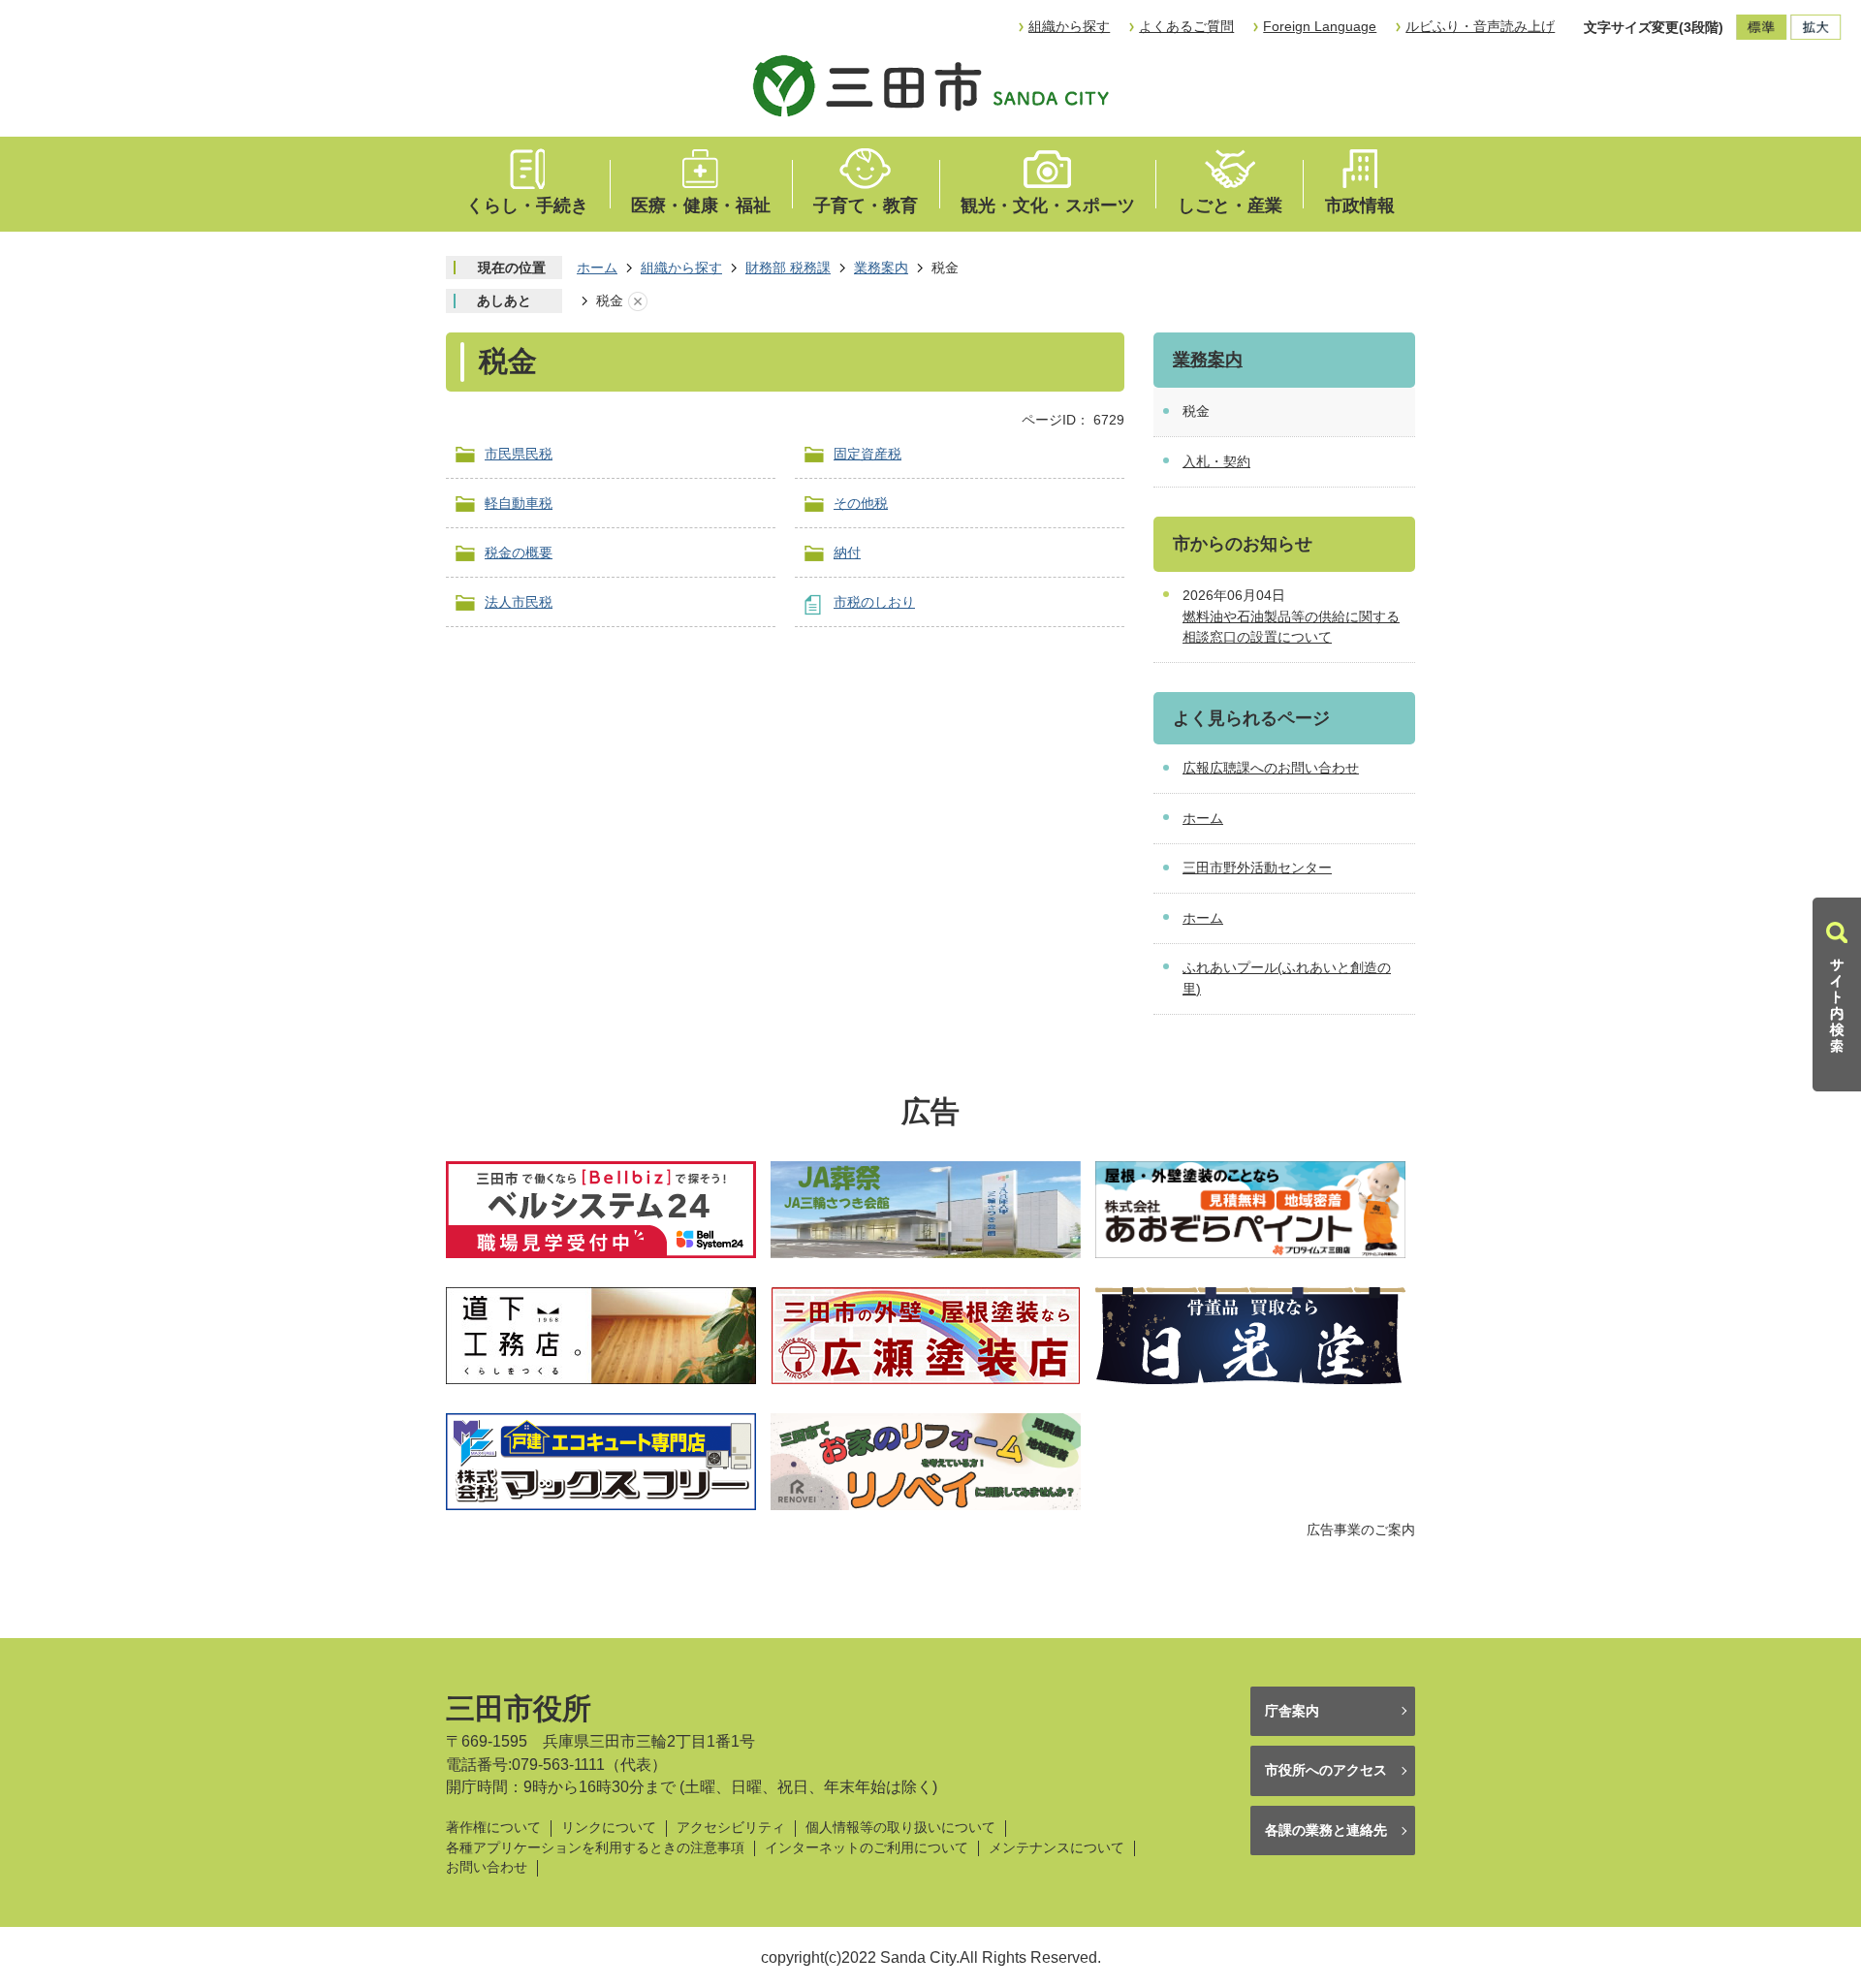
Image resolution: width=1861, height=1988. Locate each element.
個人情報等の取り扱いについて (900, 1828)
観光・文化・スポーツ (1048, 205)
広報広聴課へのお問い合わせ (1271, 768)
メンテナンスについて (1057, 1848)
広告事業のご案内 (1361, 1530)
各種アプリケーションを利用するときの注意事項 (595, 1848)
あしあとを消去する (638, 301)
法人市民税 (519, 602)
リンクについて (609, 1828)
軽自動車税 (519, 503)
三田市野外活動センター (1257, 868)
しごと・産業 (1230, 205)
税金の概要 (519, 552)
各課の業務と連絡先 (1326, 1830)
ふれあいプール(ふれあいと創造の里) (1287, 978)
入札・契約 (1216, 461)
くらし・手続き (527, 205)
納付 (847, 552)
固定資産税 (867, 454)
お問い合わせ (487, 1867)
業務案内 (881, 268)
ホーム (597, 268)
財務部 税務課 (788, 268)
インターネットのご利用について (867, 1848)
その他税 (861, 503)
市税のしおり (874, 602)
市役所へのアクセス (1326, 1770)
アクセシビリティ (731, 1828)
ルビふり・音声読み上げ (1480, 26)
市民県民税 (519, 454)
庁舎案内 (1292, 1711)
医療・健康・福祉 (701, 205)
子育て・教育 (866, 205)
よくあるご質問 (1186, 26)
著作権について (493, 1828)
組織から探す (1069, 26)
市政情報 (1360, 205)
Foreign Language (1320, 26)
